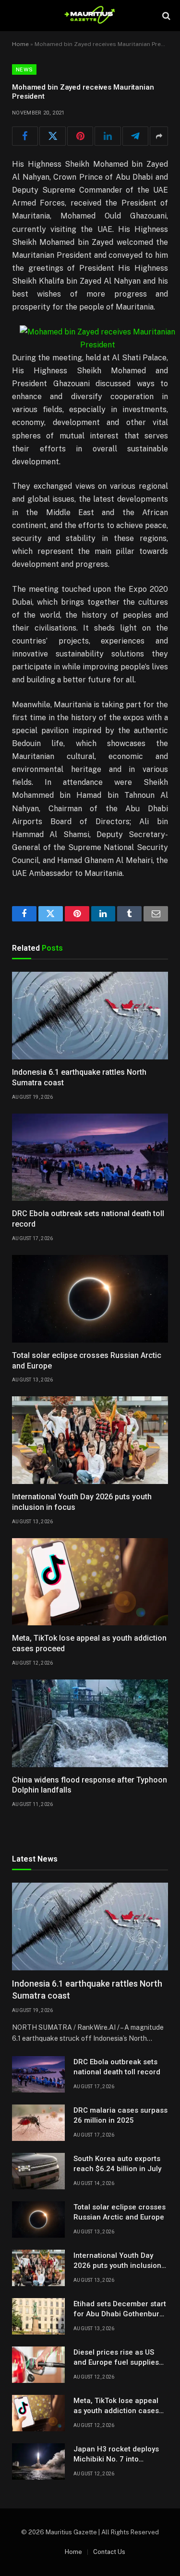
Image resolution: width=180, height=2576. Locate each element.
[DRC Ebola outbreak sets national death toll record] (90, 1157)
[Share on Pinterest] (80, 136)
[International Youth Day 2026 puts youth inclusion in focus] (90, 1440)
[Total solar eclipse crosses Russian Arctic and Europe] (90, 1299)
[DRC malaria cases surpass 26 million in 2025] (38, 2123)
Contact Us (109, 2552)
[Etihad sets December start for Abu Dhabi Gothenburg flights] (38, 2316)
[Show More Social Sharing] (159, 136)
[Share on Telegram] (135, 136)
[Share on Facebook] (25, 136)
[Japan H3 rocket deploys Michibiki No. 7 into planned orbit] (38, 2461)
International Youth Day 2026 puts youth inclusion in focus (117, 2266)
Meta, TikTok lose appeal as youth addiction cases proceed (116, 2411)
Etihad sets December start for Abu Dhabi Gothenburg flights (120, 2314)
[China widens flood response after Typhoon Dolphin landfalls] (90, 1723)
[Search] (165, 16)
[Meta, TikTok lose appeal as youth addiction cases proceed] (90, 1582)
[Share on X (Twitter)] (52, 136)
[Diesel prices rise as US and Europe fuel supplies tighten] (38, 2365)
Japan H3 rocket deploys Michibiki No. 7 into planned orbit (116, 2459)
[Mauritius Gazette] (90, 16)
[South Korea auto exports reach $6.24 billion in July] (38, 2171)
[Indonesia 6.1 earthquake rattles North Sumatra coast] (90, 1016)
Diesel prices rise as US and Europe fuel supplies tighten (116, 2363)
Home (20, 44)
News (24, 69)
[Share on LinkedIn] (108, 136)
